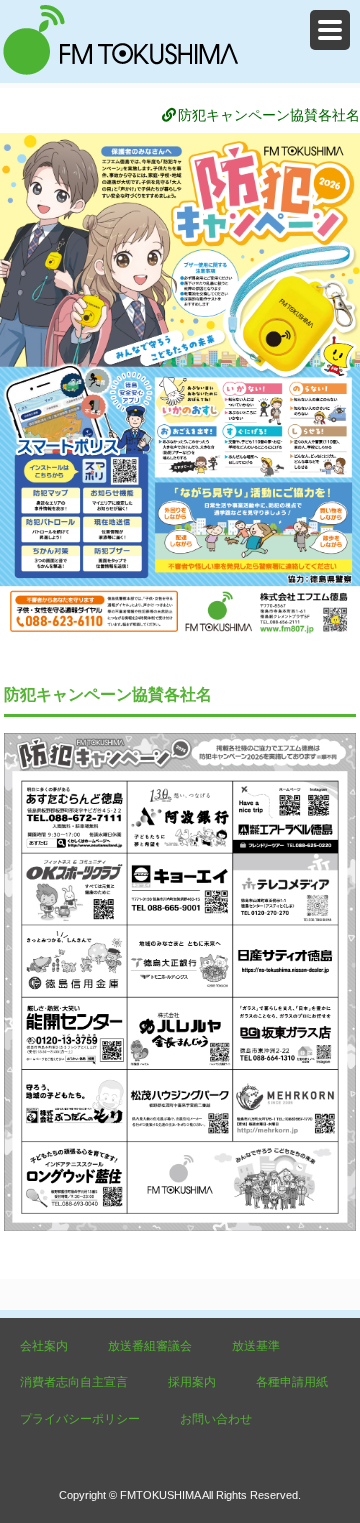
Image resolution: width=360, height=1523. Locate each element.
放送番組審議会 (150, 1346)
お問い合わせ (216, 1419)
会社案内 (44, 1346)
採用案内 (192, 1382)
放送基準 (256, 1346)
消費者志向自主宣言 (74, 1382)
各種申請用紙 (292, 1382)
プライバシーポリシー (80, 1419)
